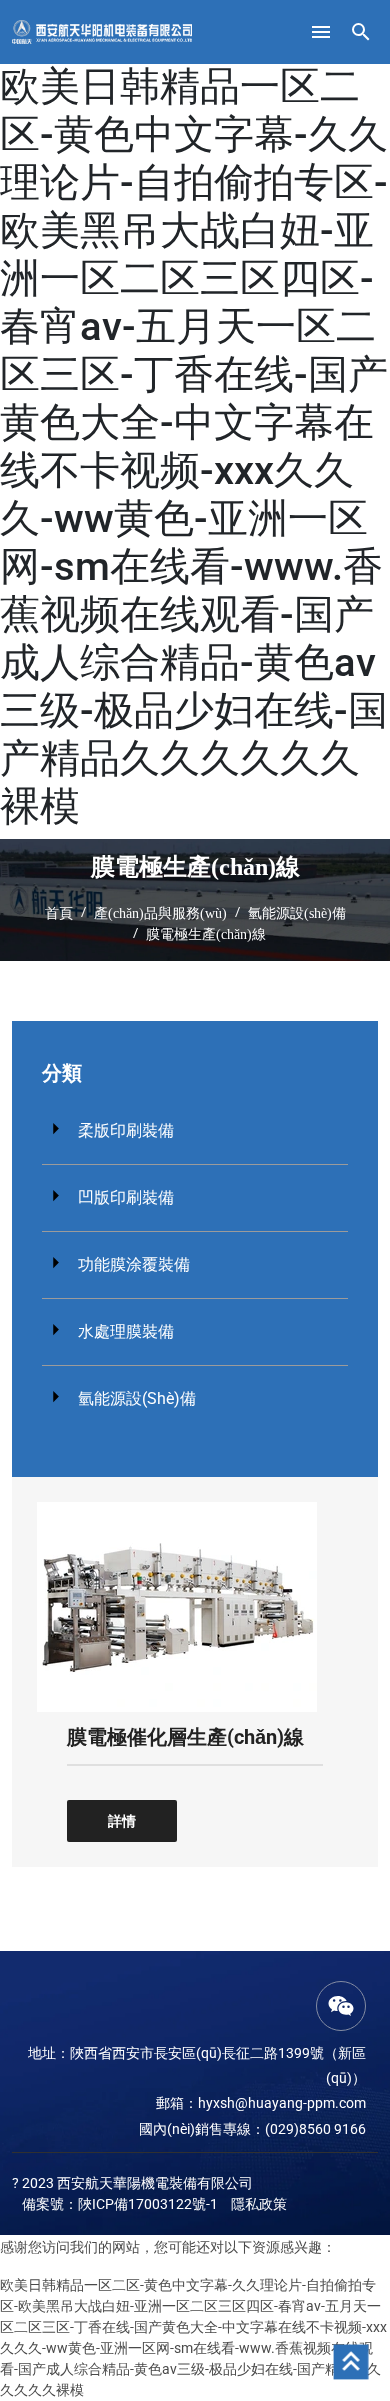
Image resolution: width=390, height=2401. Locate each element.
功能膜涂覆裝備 (134, 1264)
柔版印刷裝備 (126, 1130)
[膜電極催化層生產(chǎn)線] (177, 1606)
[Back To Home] (102, 31)
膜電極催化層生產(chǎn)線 (185, 1737)
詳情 (122, 1821)
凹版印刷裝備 (126, 1197)
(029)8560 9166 (315, 2129)
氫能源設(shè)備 (137, 1398)
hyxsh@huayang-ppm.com (282, 2103)
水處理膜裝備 (126, 1331)
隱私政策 (259, 2204)
